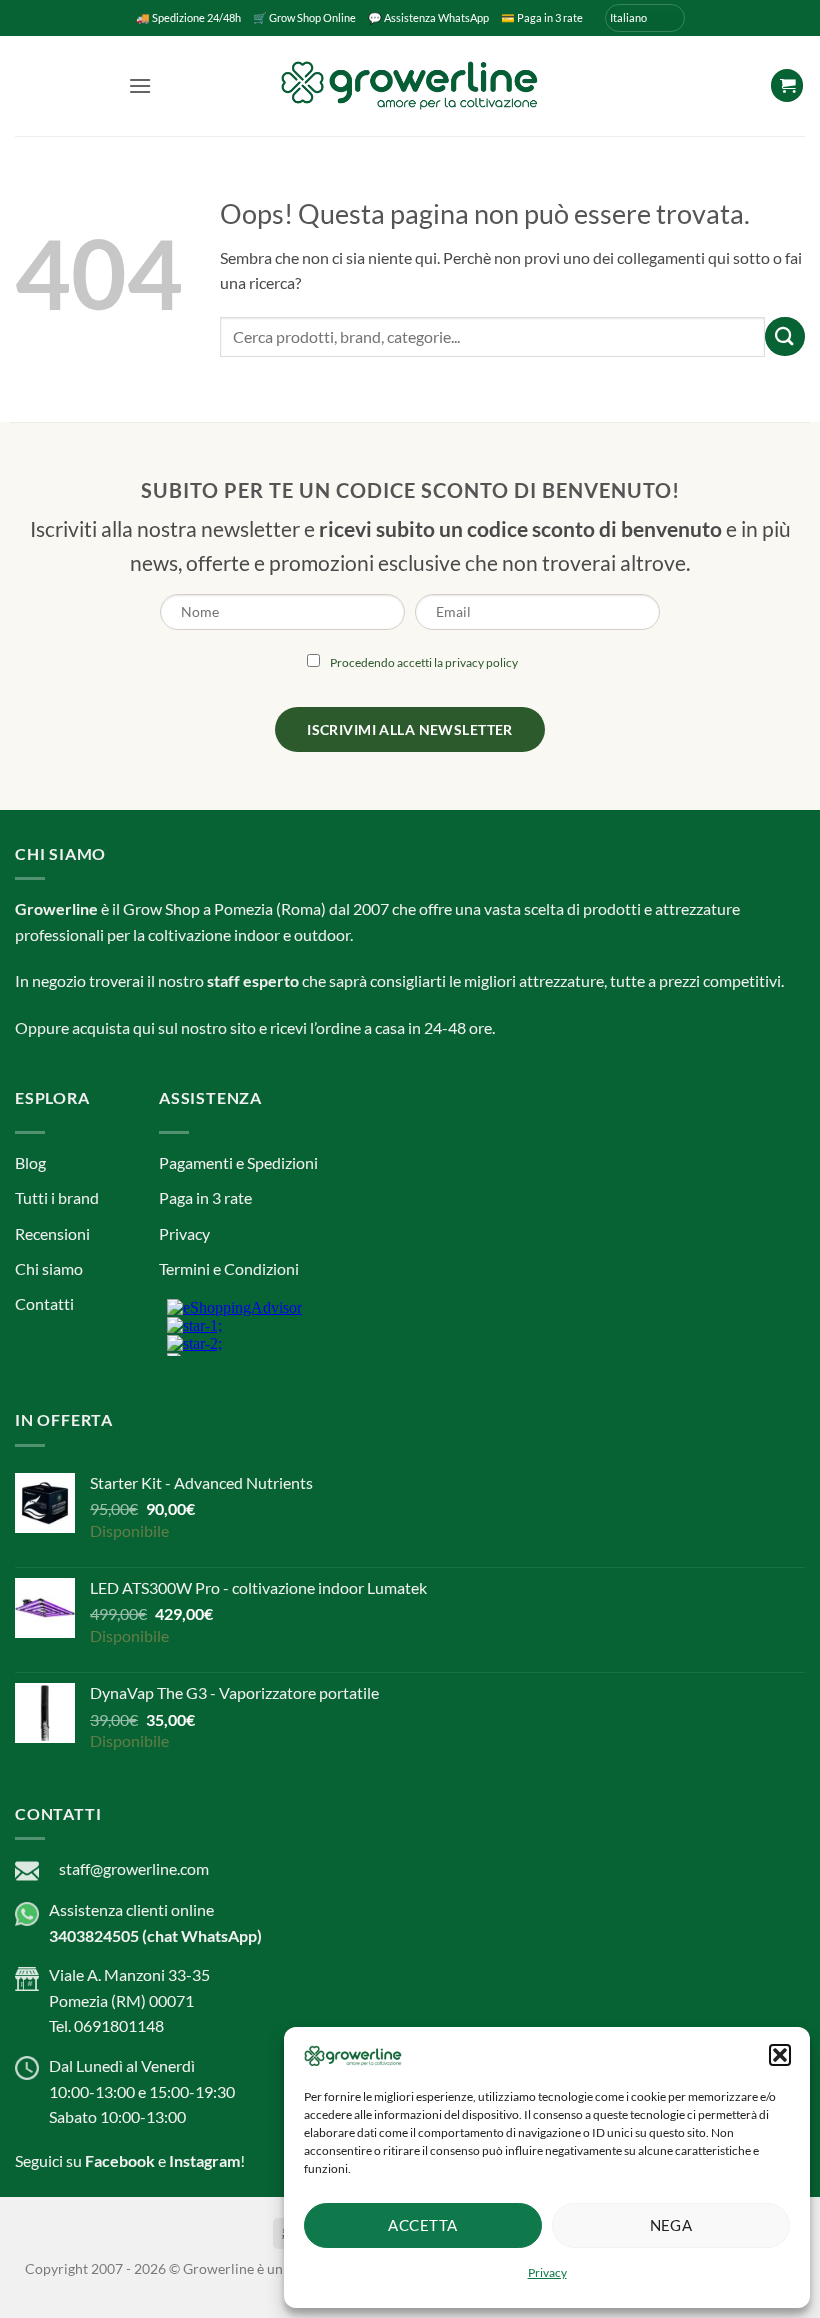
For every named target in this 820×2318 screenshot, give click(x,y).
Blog (30, 1162)
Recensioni (52, 1233)
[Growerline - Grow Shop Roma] (410, 85)
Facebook (120, 2160)
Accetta (422, 2225)
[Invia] (785, 336)
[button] (780, 2055)
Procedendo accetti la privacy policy (424, 662)
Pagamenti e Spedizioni (238, 1162)
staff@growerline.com (134, 1868)
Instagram (204, 2160)
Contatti (44, 1303)
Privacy (547, 2272)
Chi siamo (49, 1268)
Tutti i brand (57, 1197)
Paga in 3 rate (205, 1197)
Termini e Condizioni (229, 1268)
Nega (671, 2225)
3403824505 (94, 1935)
